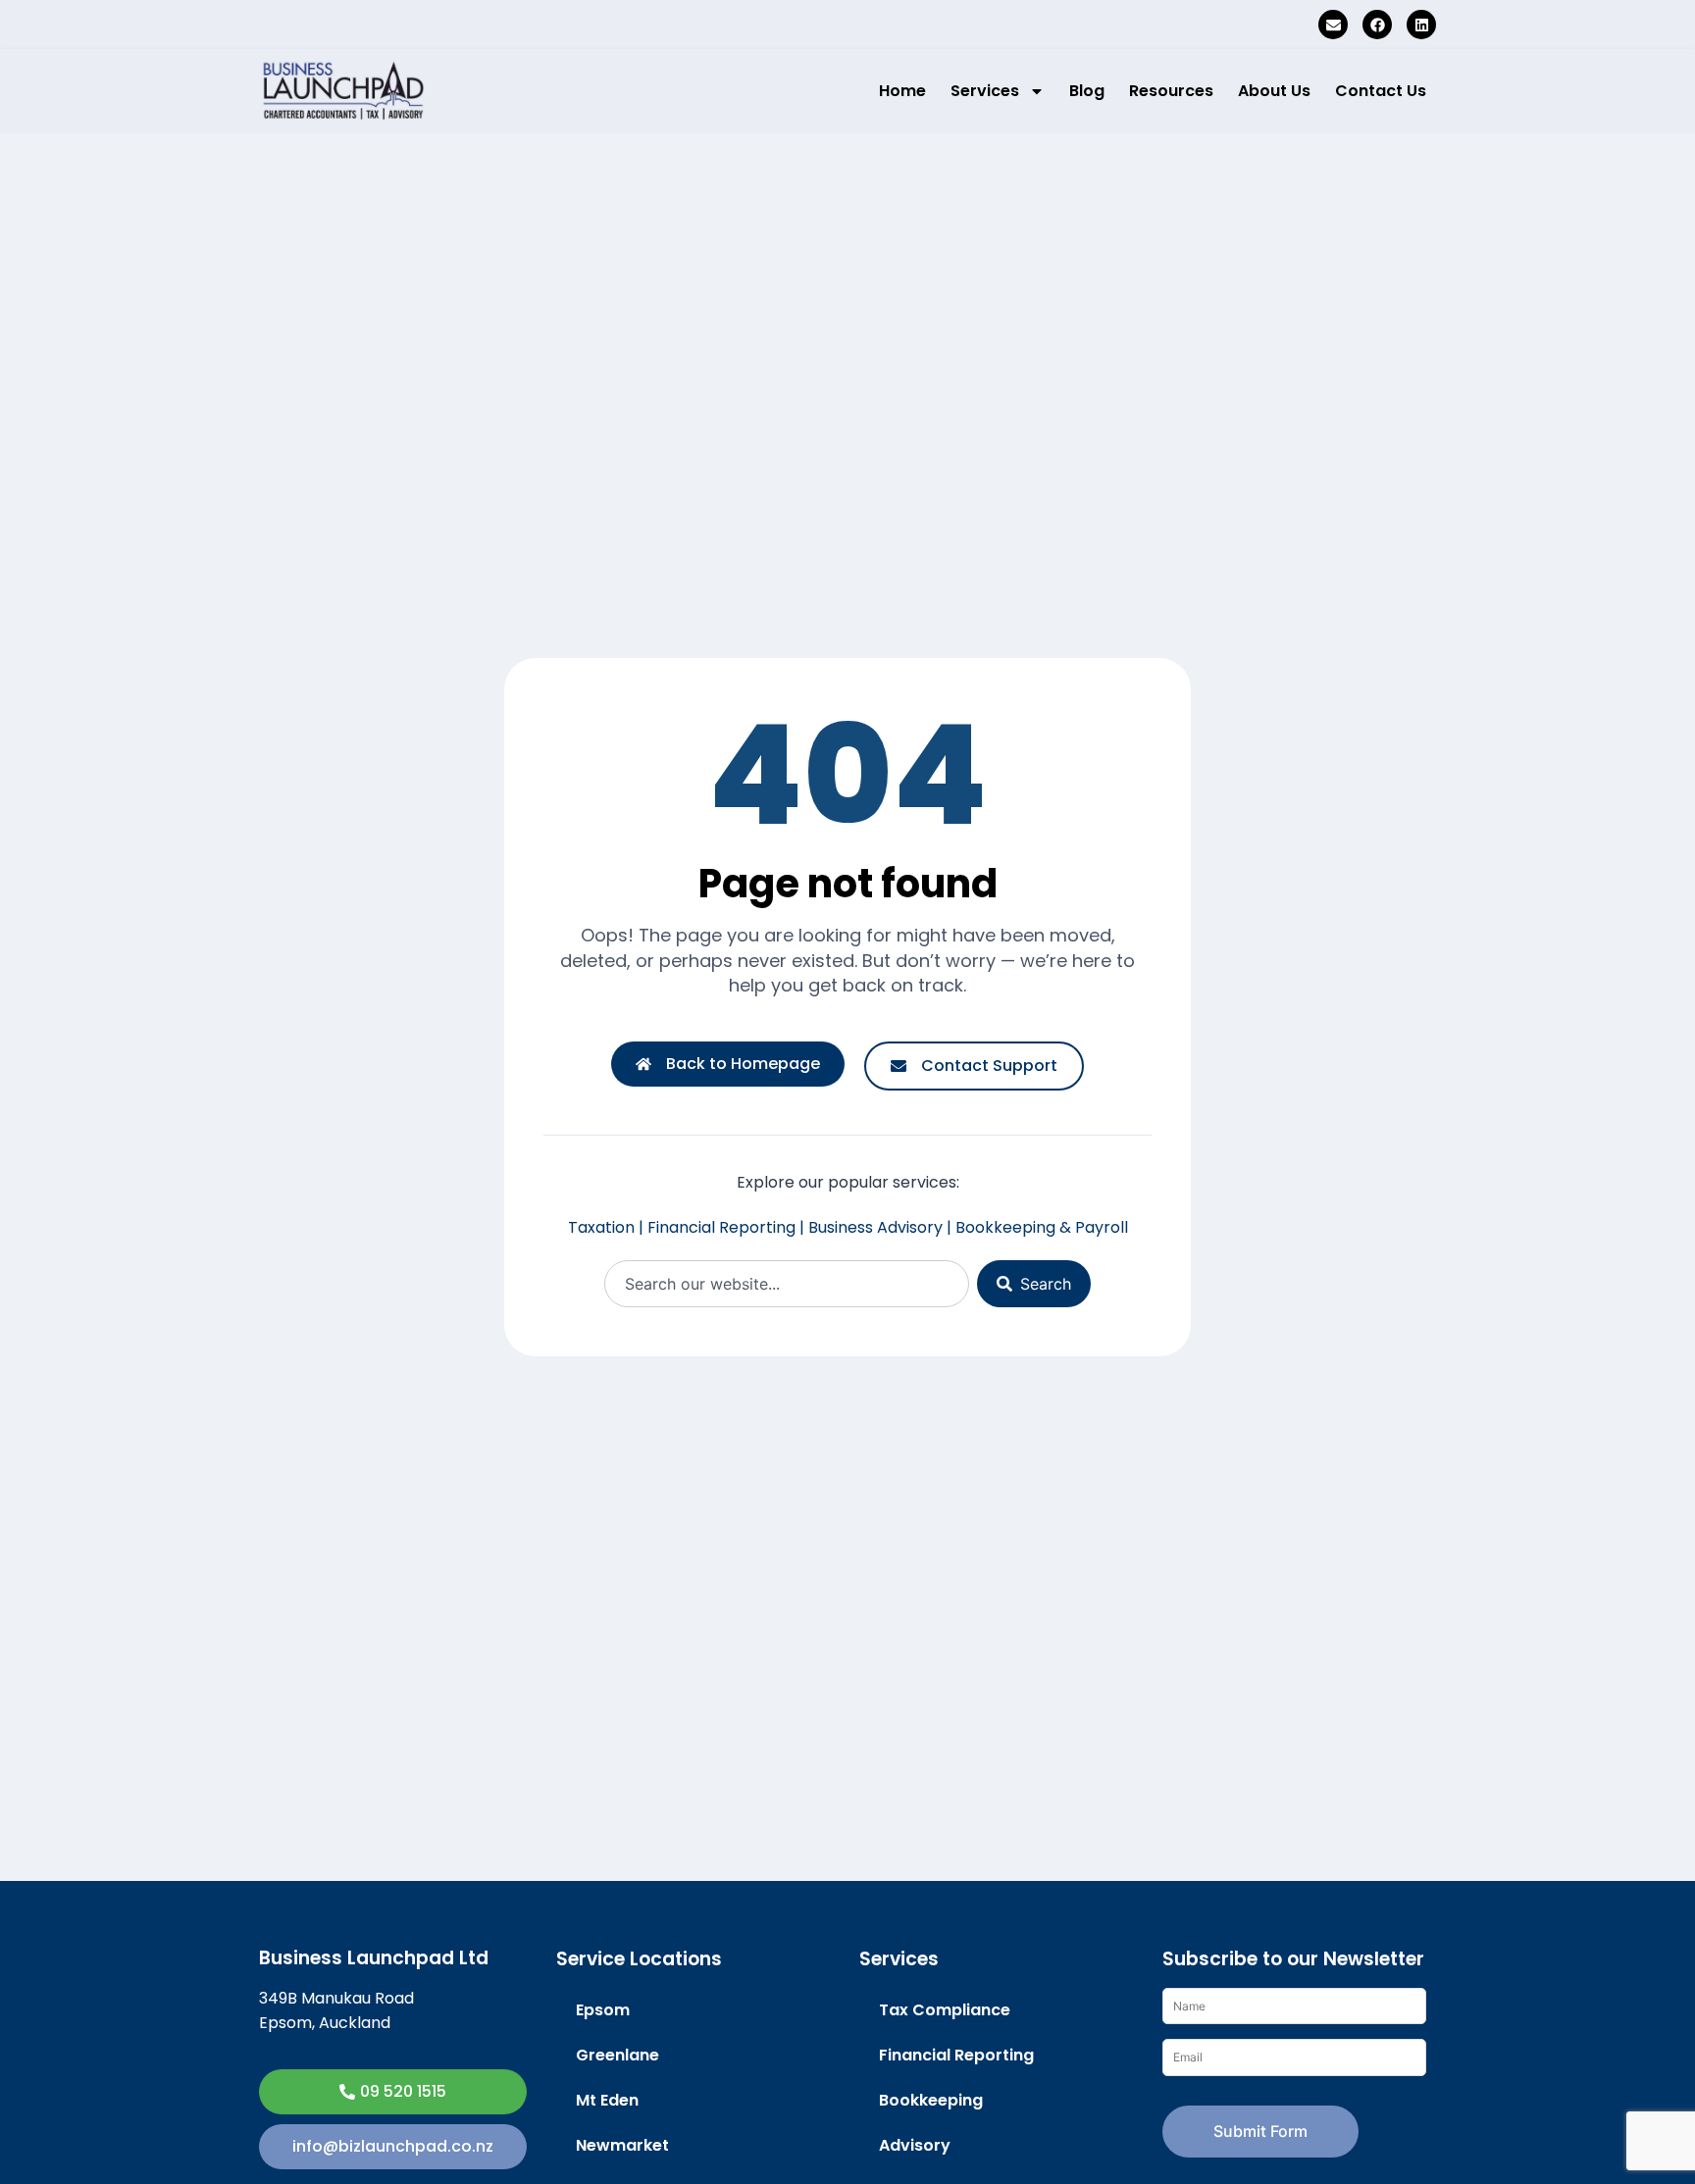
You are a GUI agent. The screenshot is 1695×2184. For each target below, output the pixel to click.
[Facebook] (1377, 25)
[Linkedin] (1421, 25)
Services (985, 91)
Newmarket (622, 2145)
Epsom (603, 2010)
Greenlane (617, 2055)
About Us (1274, 91)
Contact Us (1381, 91)
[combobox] (787, 1284)
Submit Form (1260, 2131)
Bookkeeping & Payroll (1042, 1227)
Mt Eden (607, 2100)
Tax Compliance (945, 2010)
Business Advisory (875, 1227)
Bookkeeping (931, 2100)
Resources (1171, 91)
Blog (1087, 91)
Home (902, 91)
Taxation (601, 1227)
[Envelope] (1333, 25)
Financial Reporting (721, 1227)
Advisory (915, 2145)
